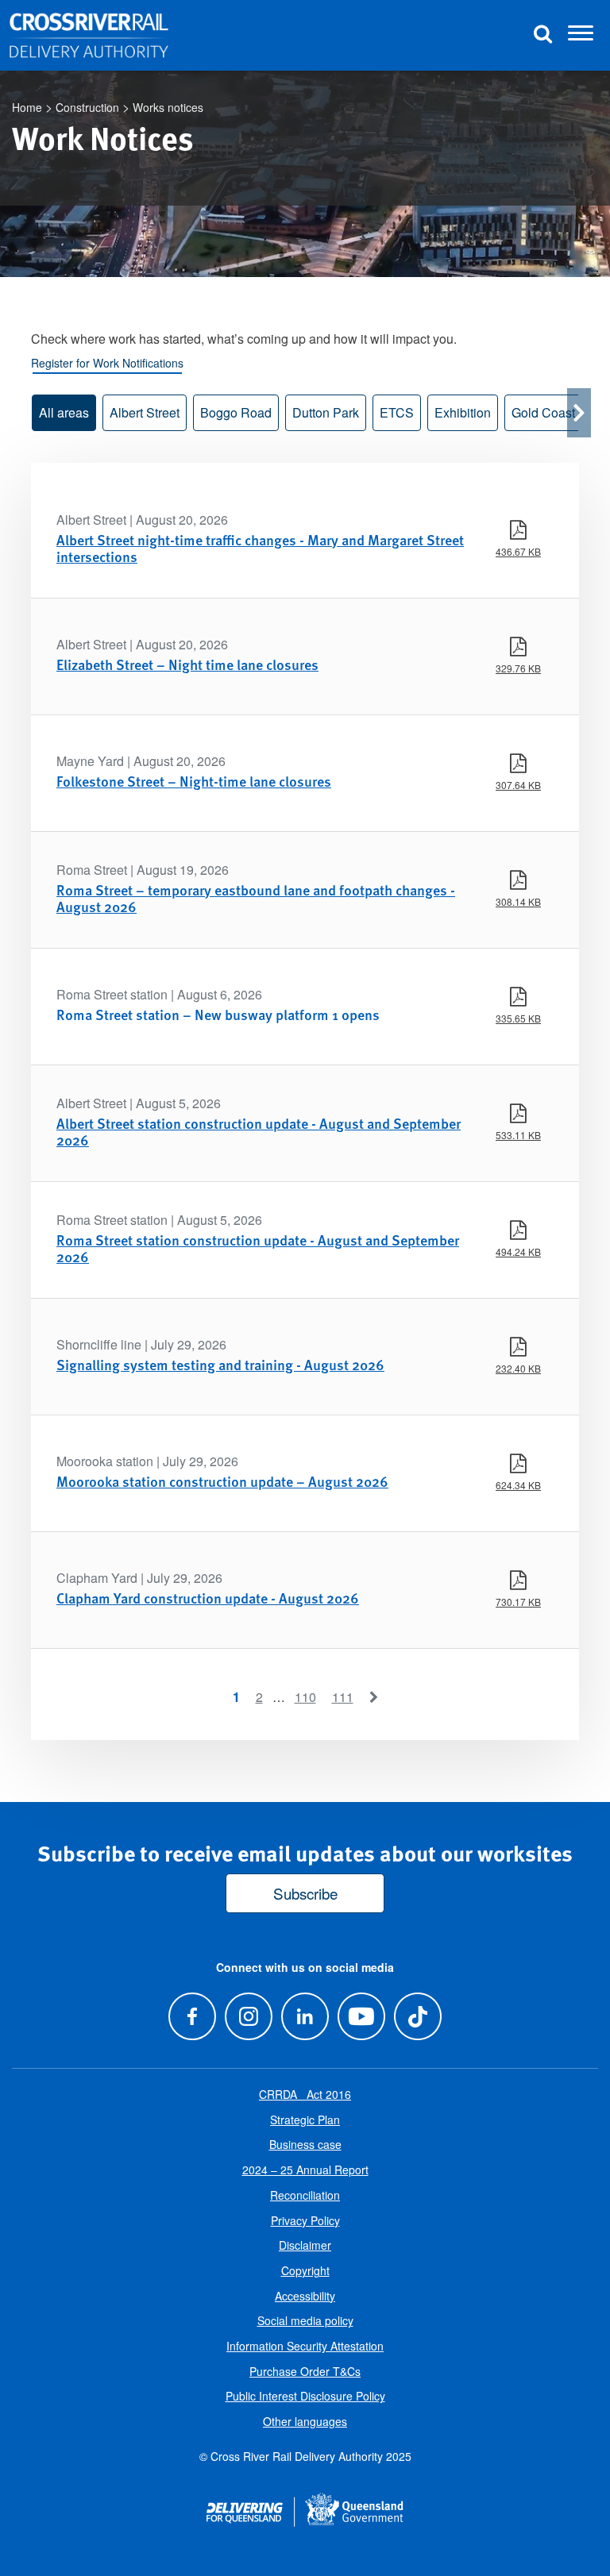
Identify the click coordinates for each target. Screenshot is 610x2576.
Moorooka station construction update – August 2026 (222, 1481)
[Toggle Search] (542, 35)
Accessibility (305, 2296)
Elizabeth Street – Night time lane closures (187, 664)
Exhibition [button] (463, 412)
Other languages (305, 2421)
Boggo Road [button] (236, 412)
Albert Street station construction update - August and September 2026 (259, 1132)
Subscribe (305, 1893)
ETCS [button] (397, 412)
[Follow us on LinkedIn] (305, 2016)
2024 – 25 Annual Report (305, 2170)
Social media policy (305, 2320)
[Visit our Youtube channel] (362, 2016)
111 (343, 1697)
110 (305, 1697)
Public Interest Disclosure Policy (305, 2396)
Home (27, 107)
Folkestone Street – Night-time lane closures (194, 781)
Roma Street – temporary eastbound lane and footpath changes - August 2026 (256, 898)
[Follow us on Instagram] (248, 2016)
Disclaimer (305, 2245)
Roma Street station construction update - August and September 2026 (258, 1248)
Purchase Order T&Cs (305, 2371)
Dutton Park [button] (326, 412)
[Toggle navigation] (581, 36)
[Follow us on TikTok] (418, 2016)
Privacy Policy (305, 2220)
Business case (305, 2144)
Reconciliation (305, 2195)
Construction (87, 107)
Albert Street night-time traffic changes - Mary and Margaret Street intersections (260, 548)
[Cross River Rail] (89, 36)
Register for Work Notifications (107, 363)
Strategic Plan (305, 2120)
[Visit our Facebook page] (192, 2016)
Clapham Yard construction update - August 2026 (208, 1598)
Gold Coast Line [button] (557, 412)
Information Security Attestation (305, 2346)
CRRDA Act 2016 (305, 2094)
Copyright (305, 2270)
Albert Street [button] (145, 412)
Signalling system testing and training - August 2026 (220, 1364)
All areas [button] (64, 412)
